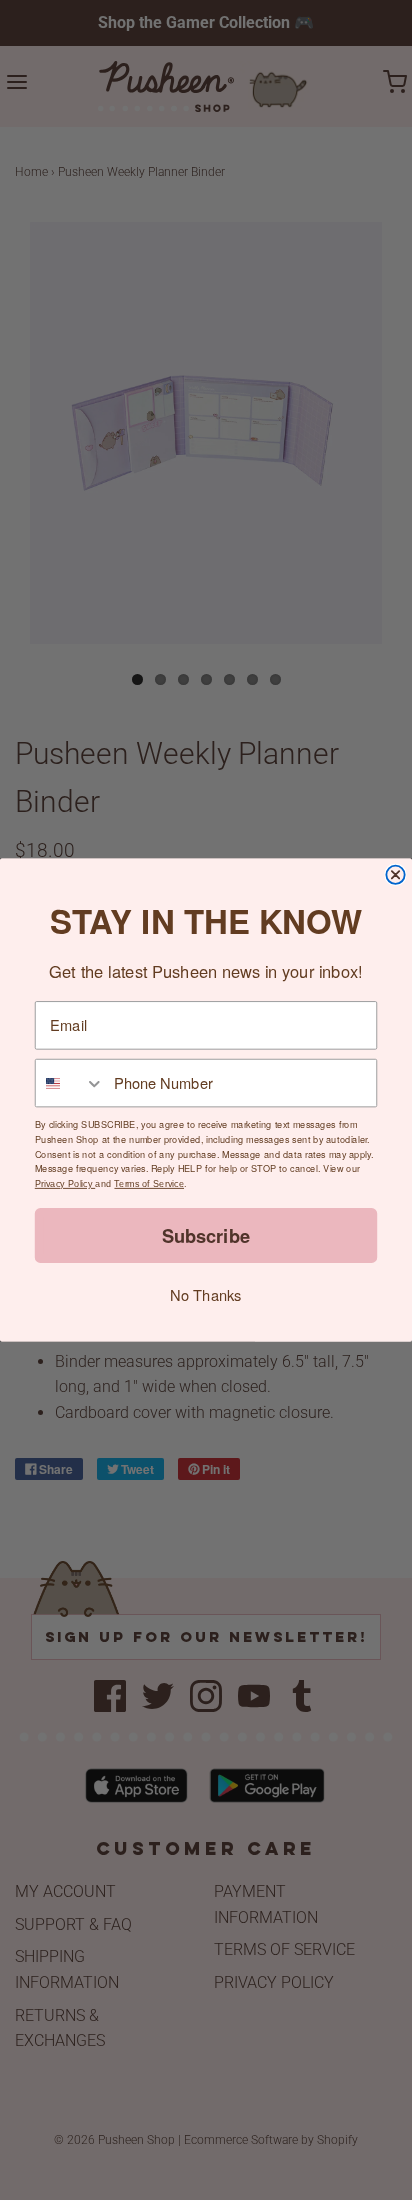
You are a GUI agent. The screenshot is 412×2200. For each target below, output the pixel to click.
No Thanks (205, 1294)
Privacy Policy (65, 1184)
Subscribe (206, 1235)
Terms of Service (149, 1184)
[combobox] (70, 1083)
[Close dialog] (395, 875)
